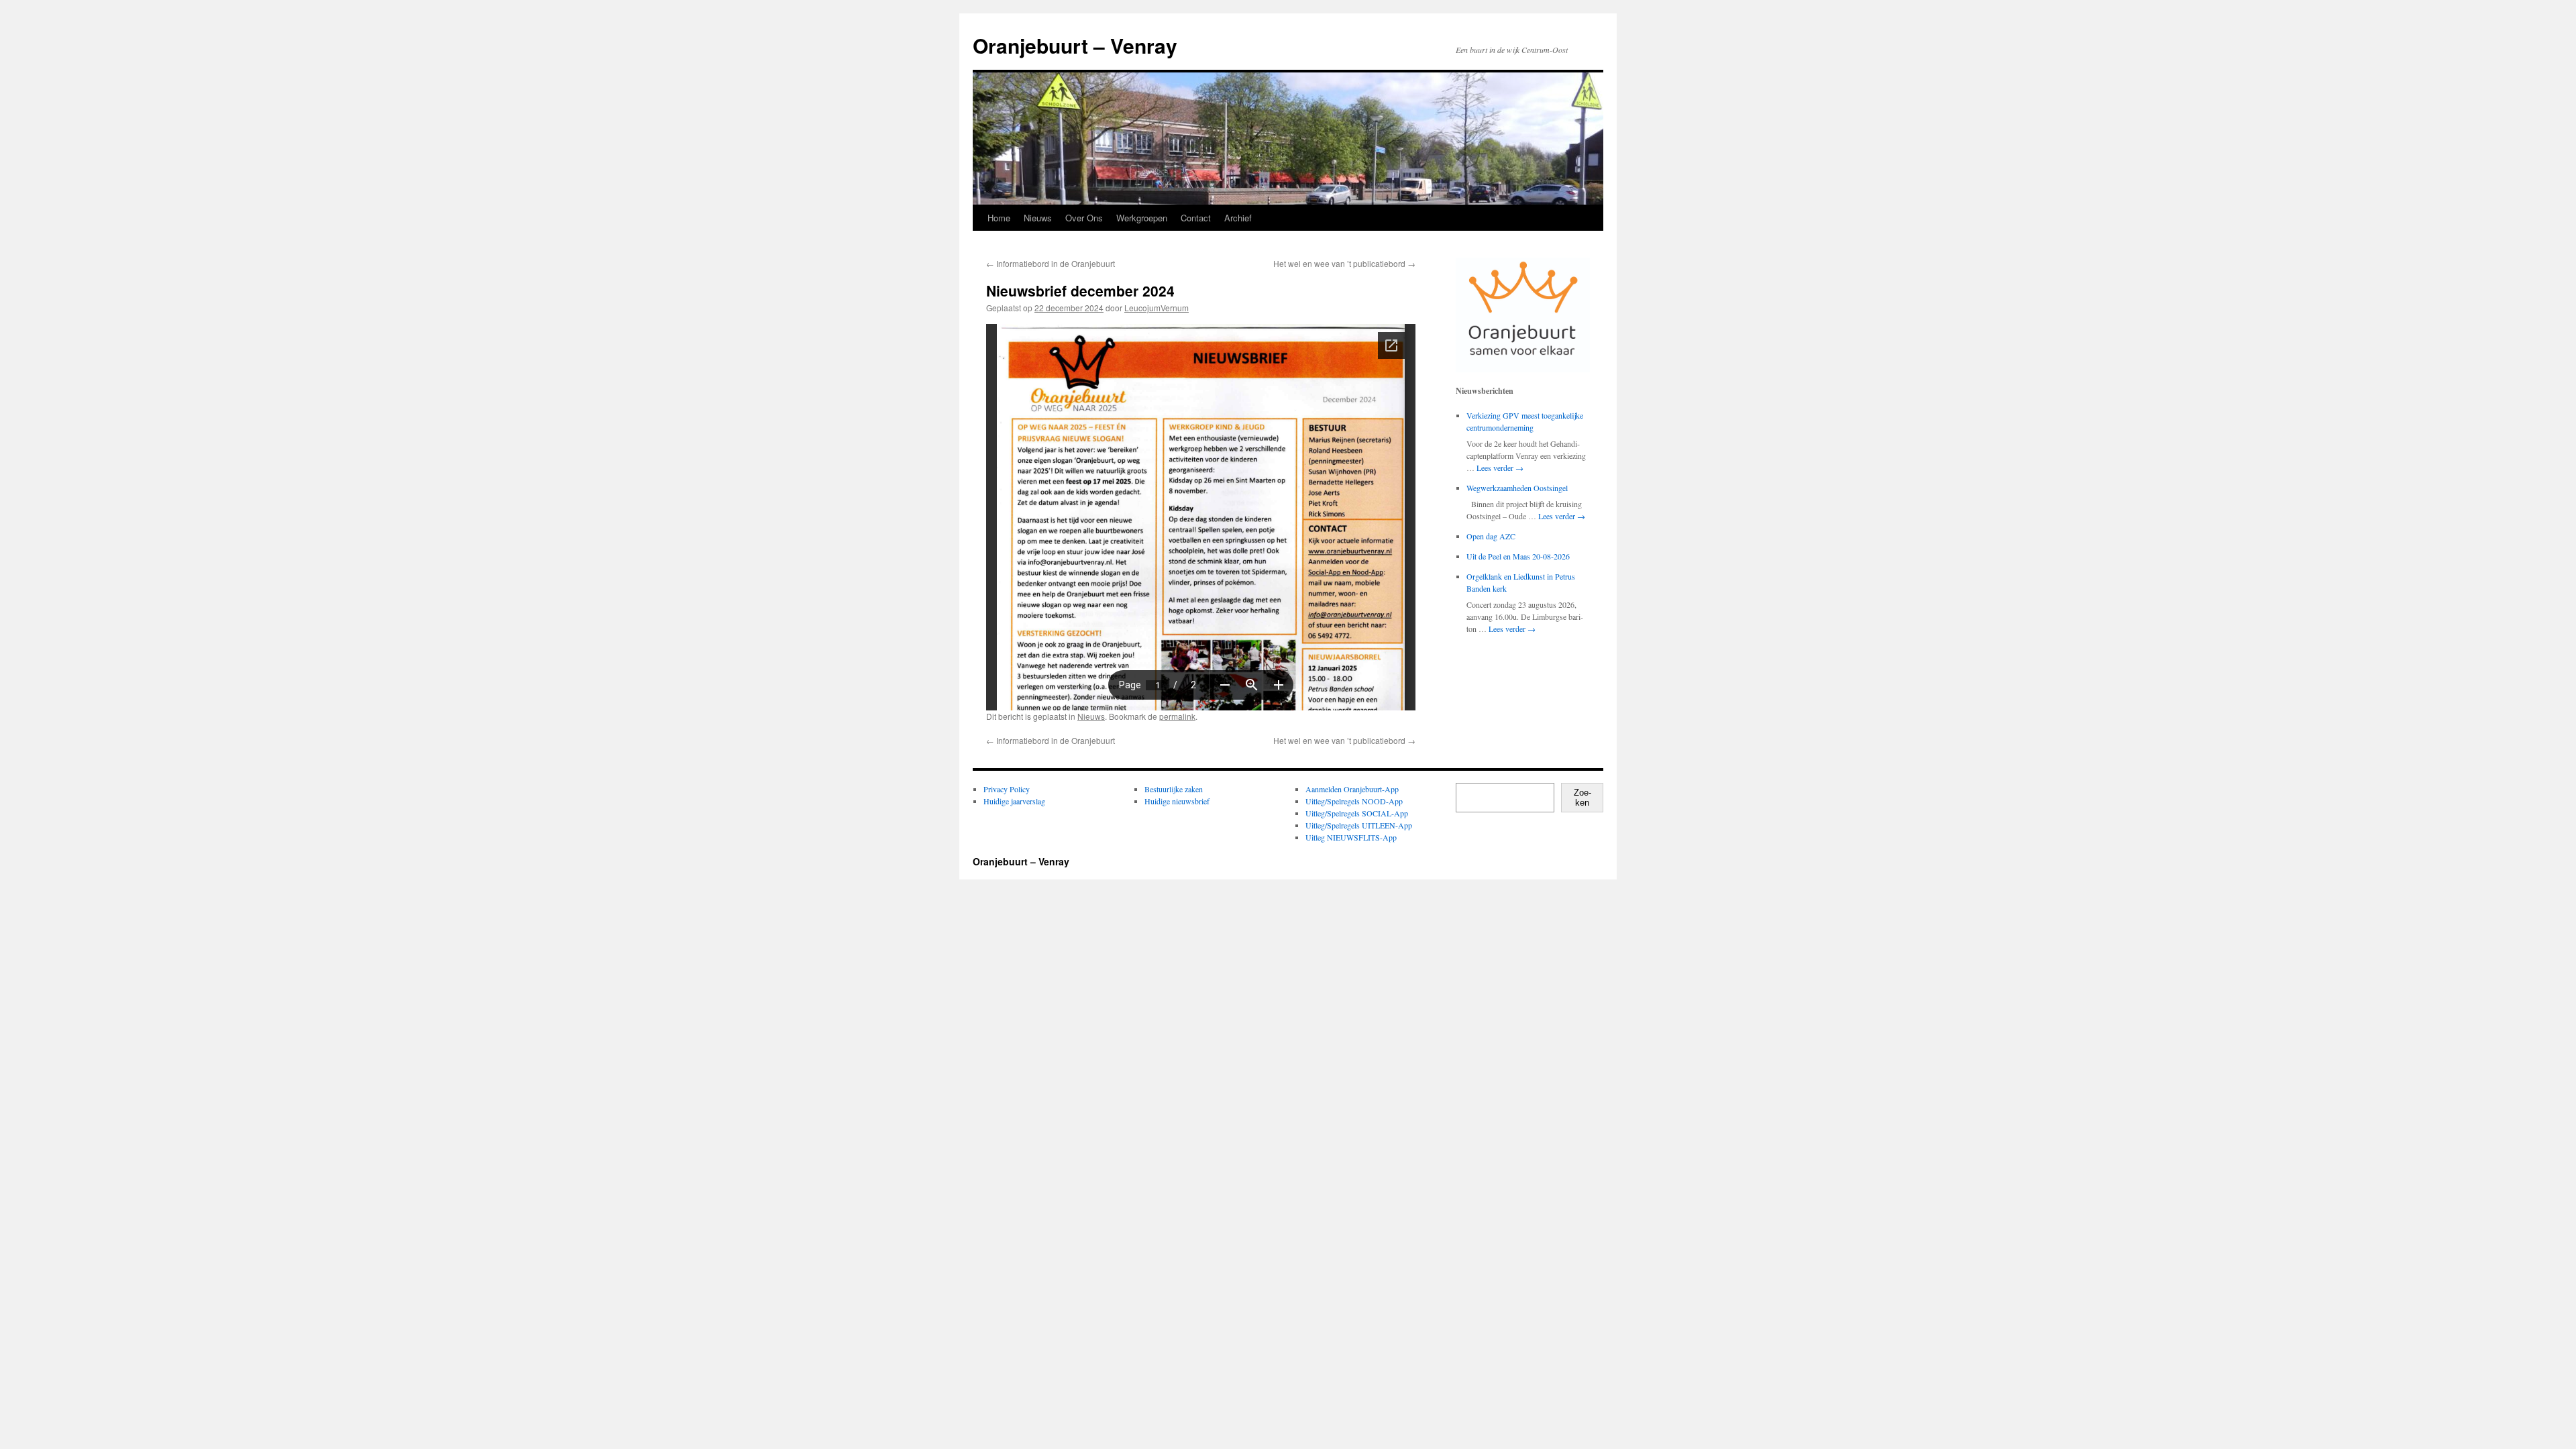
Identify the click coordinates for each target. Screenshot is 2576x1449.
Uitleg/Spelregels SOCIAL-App (1357, 813)
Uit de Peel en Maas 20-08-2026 (1518, 556)
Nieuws (1038, 218)
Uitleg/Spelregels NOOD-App (1354, 801)
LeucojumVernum (1157, 308)
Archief (1238, 218)
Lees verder (1500, 468)
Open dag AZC (1491, 536)
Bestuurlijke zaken (1174, 789)
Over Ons (1084, 218)
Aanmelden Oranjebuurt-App (1352, 789)
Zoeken (1582, 798)
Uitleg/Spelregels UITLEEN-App (1359, 825)
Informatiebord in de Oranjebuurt (1051, 263)
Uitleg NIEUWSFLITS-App (1351, 837)
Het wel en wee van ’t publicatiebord (1344, 263)
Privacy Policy (1007, 789)
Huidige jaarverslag (1014, 801)
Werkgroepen (1142, 218)
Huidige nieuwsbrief (1177, 801)
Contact (1196, 218)
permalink (1177, 716)
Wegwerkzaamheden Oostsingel (1517, 488)
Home (999, 218)
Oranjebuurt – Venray (1075, 45)
